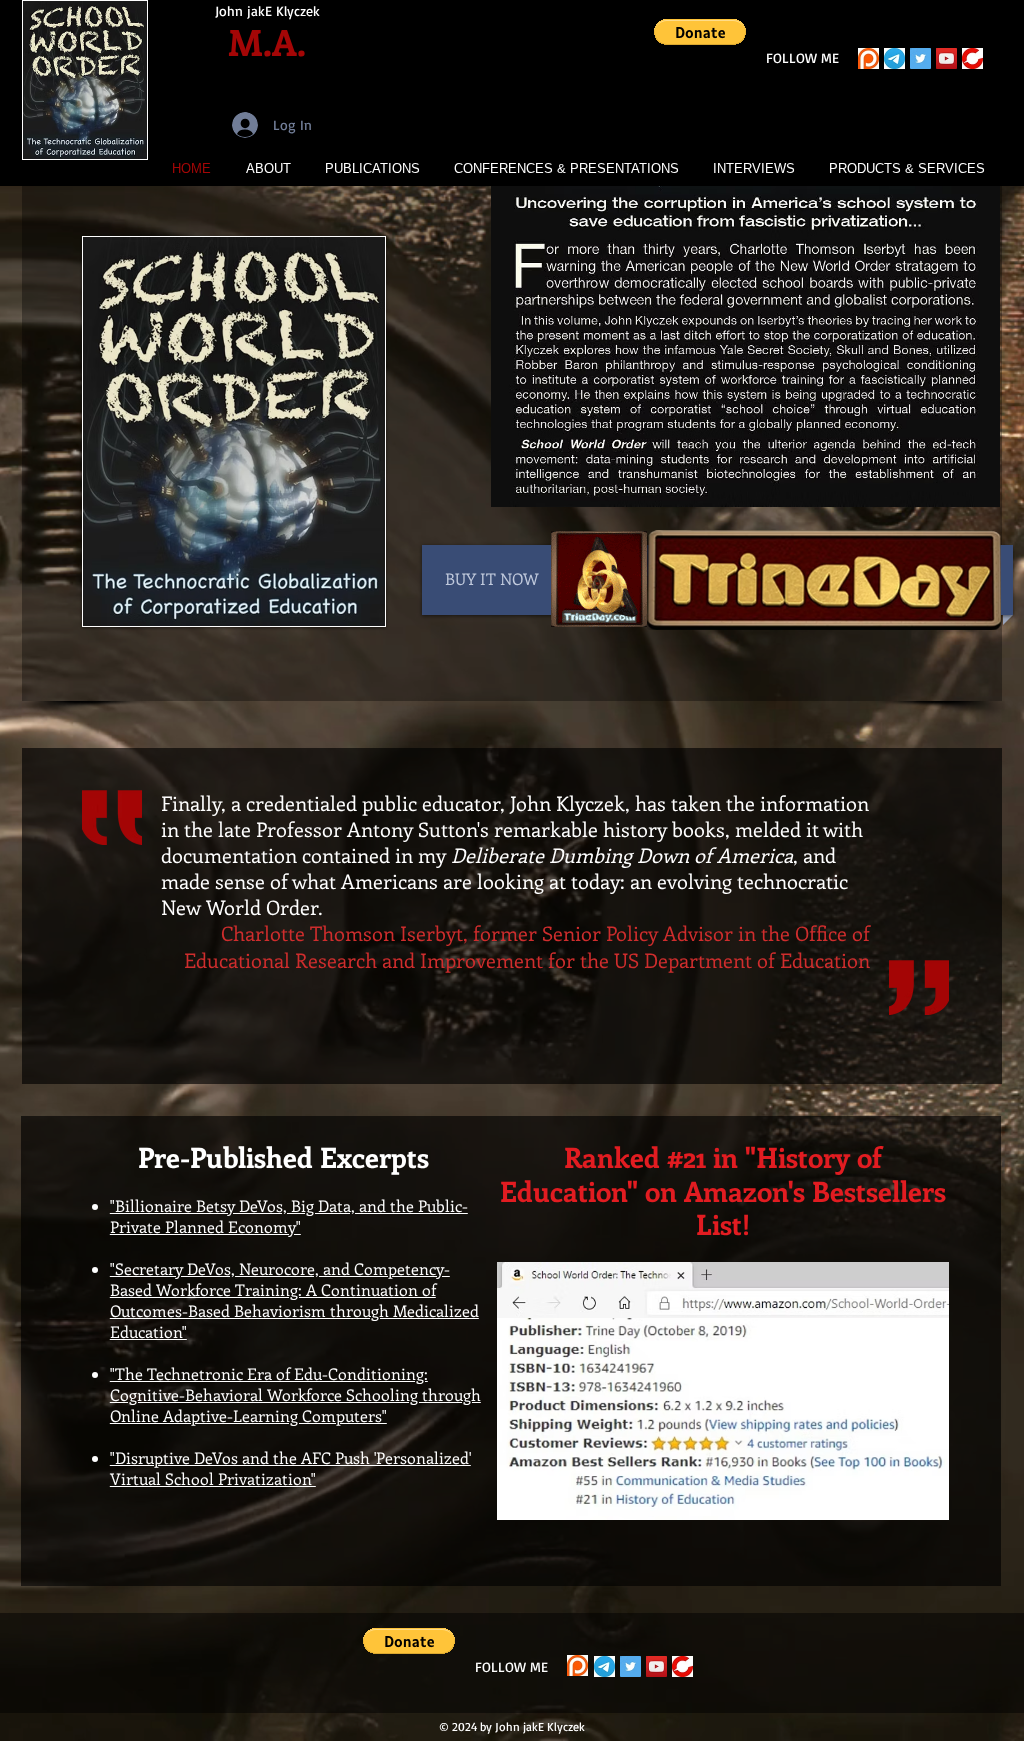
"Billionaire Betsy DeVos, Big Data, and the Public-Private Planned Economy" (289, 1216)
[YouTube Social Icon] (946, 58)
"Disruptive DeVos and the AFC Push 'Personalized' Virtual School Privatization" (290, 1468)
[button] (700, 32)
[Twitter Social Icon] (920, 58)
